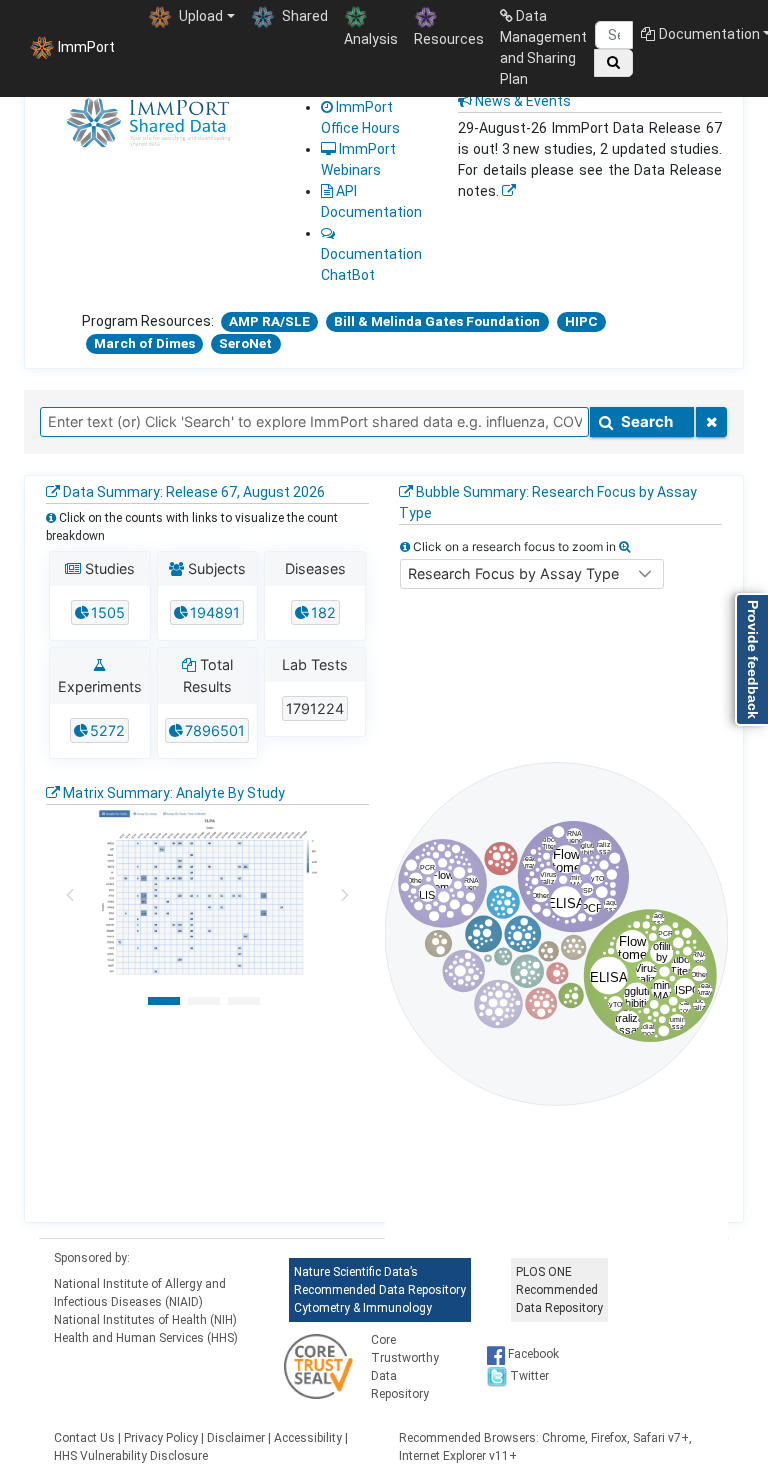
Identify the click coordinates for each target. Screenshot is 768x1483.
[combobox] (314, 422)
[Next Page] (345, 895)
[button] (645, 574)
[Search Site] (613, 63)
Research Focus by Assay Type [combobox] (513, 573)
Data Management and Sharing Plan (543, 47)
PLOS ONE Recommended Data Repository (559, 1290)
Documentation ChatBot (371, 264)
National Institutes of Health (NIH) (145, 1320)
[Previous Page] (70, 895)
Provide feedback (753, 659)
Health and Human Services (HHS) (146, 1338)
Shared (303, 16)
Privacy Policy (161, 1438)
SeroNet (245, 343)
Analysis (371, 39)
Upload (199, 16)
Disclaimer (236, 1438)
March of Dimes (144, 343)
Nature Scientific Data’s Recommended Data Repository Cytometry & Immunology (380, 1290)
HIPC (581, 321)
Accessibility (308, 1438)
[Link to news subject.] (509, 191)
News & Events (521, 101)
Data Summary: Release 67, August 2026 (192, 492)
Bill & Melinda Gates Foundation (437, 321)
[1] (164, 1001)
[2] (204, 1001)
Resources (449, 39)
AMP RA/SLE (269, 321)
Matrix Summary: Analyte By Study (172, 793)
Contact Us (84, 1438)
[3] (244, 1001)
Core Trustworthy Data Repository (405, 1367)
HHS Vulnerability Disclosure (131, 1456)
